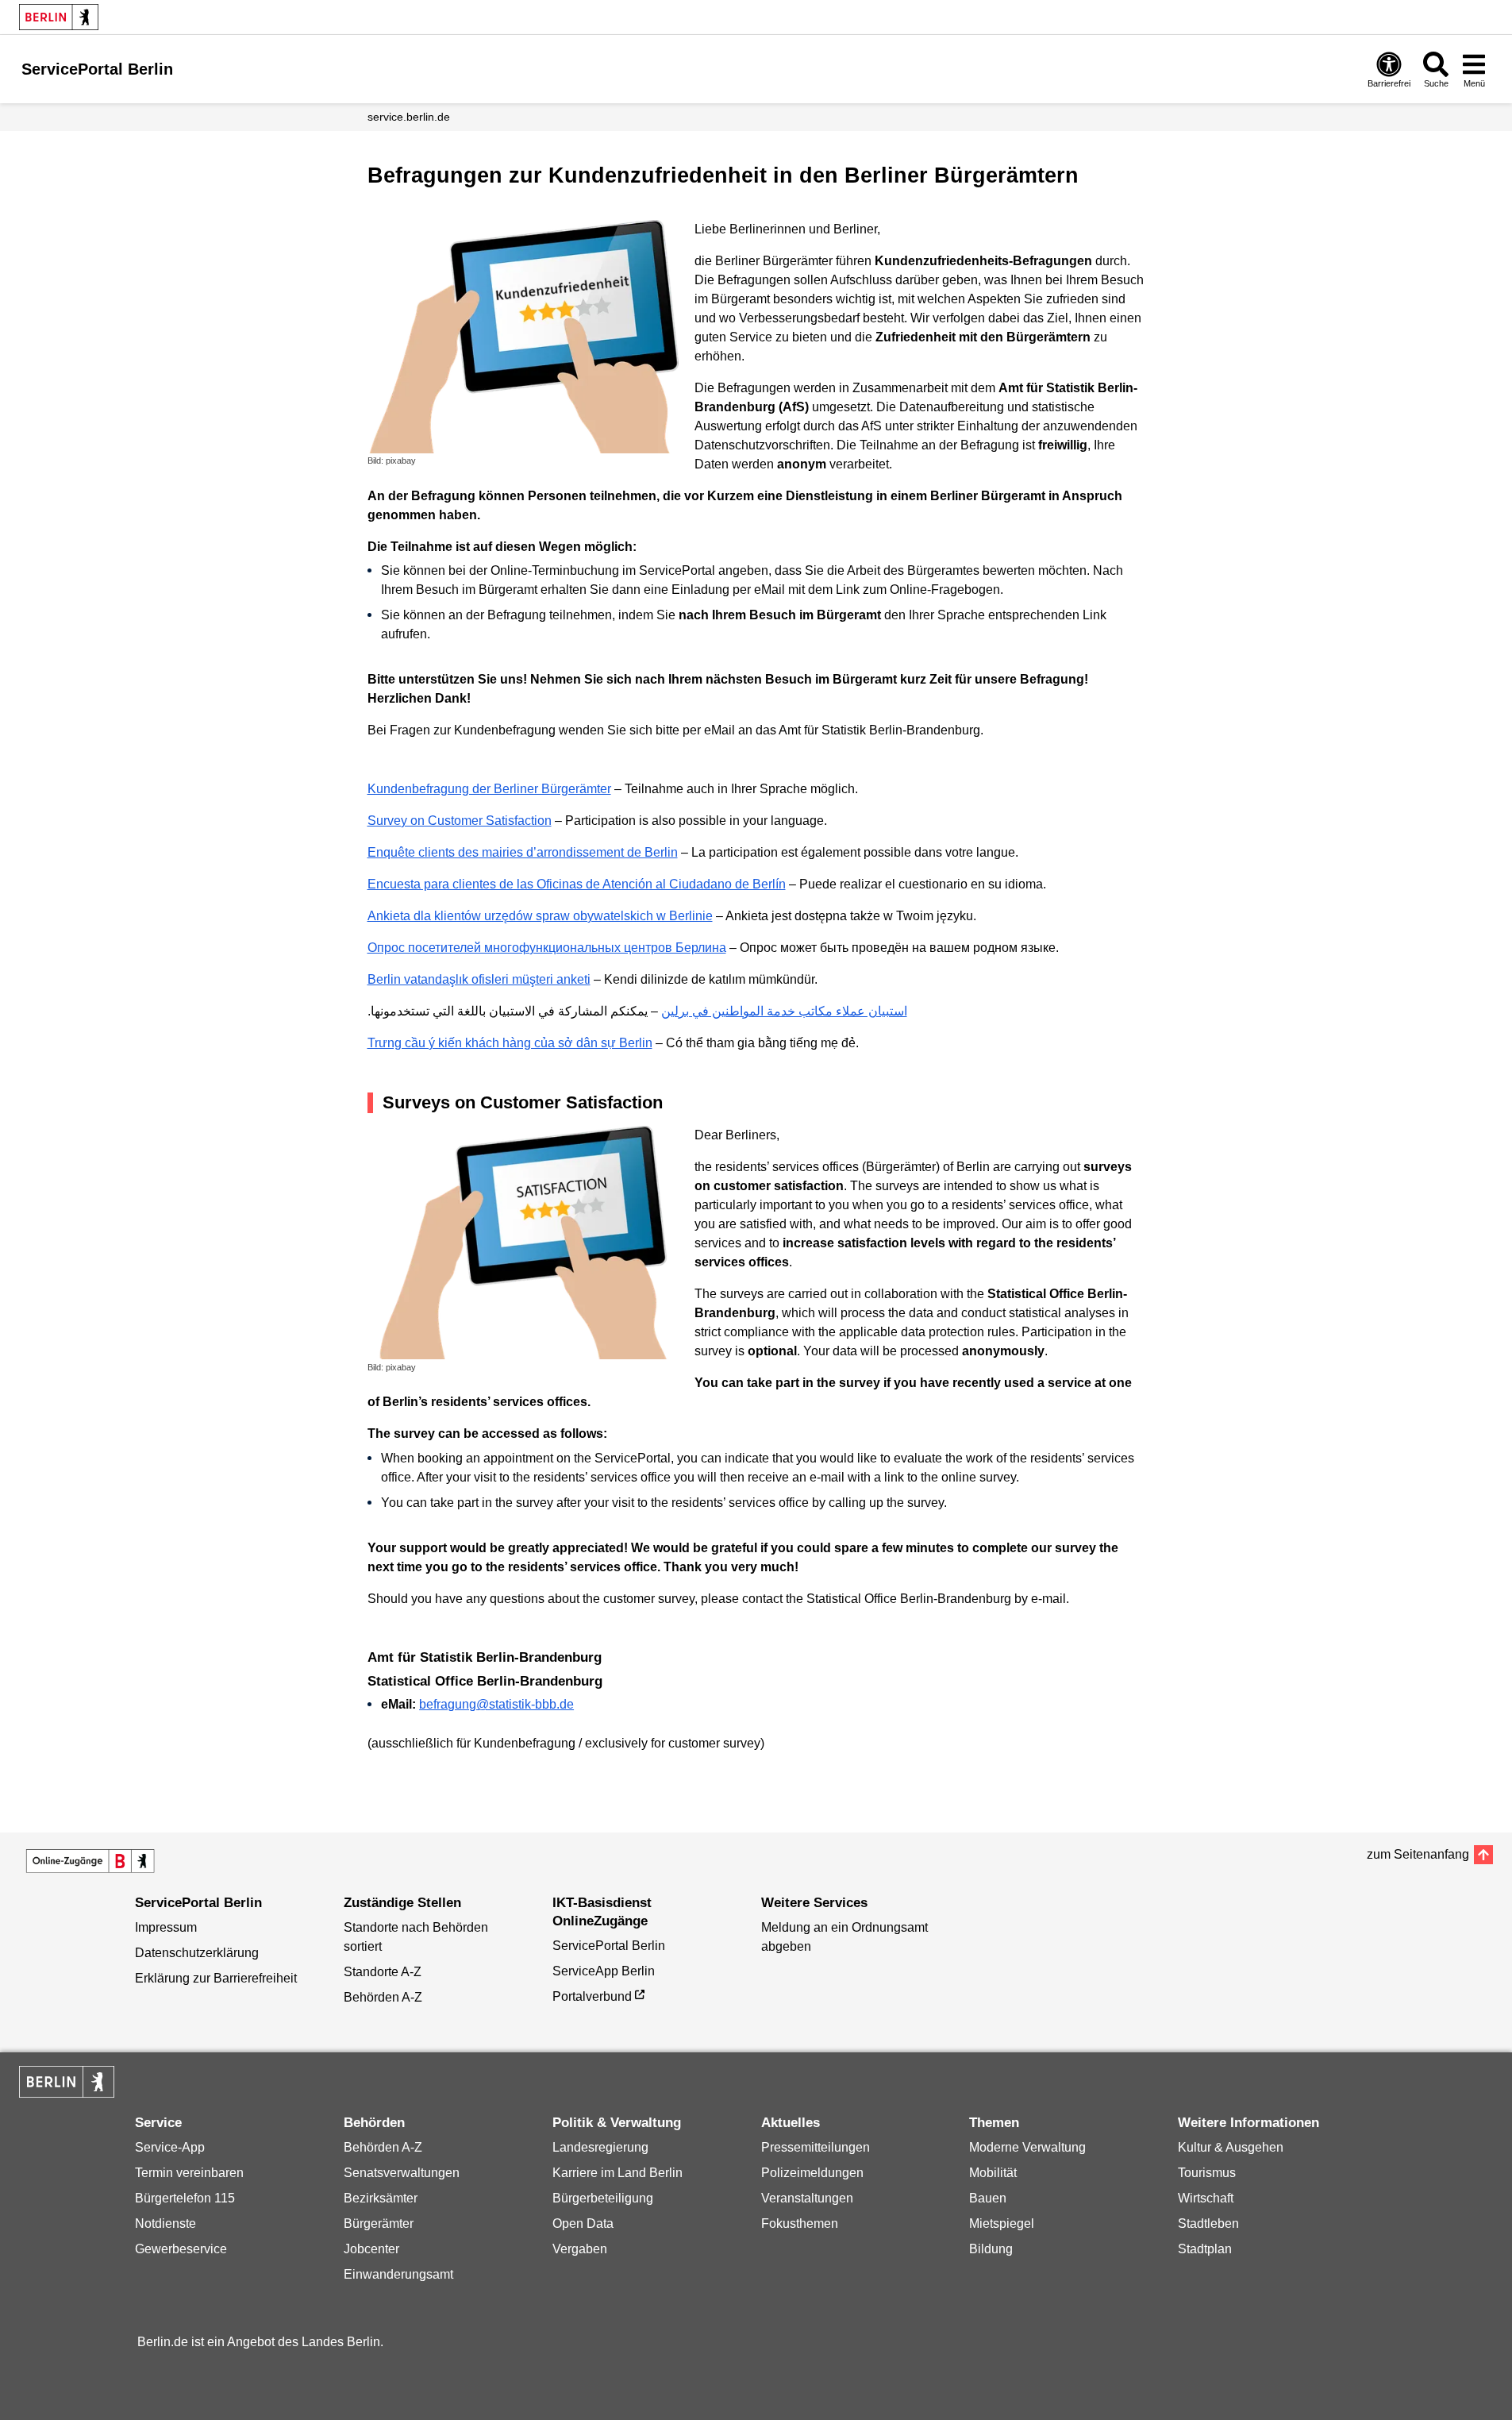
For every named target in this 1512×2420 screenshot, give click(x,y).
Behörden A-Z (383, 1997)
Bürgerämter (379, 2223)
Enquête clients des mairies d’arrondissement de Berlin (523, 852)
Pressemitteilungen (816, 2147)
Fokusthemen (800, 2223)
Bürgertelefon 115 (185, 2198)
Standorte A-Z (383, 1972)
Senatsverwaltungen (402, 2173)
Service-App (170, 2147)
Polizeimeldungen (812, 2173)
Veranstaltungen (807, 2198)
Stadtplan (1205, 2249)
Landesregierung (600, 2147)
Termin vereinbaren (189, 2173)
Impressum (166, 1927)
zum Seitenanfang (1418, 1854)
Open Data (583, 2223)
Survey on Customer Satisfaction (460, 821)
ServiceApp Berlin (604, 1971)
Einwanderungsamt (398, 2274)
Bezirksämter (381, 2198)
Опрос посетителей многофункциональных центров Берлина (547, 948)
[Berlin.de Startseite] (59, 17)
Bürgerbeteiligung (603, 2198)
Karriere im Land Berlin (617, 2173)
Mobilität (993, 2173)
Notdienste (165, 2223)
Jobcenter (371, 2249)
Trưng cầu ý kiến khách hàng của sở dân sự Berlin (510, 1043)
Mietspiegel (1002, 2223)
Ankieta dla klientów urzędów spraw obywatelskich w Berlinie (540, 916)
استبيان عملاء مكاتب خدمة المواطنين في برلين (784, 1011)
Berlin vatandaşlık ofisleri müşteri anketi (479, 979)
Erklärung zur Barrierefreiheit (216, 1978)
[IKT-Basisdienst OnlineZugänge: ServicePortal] (90, 1861)
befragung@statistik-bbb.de (496, 1704)
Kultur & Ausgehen (1231, 2147)
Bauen (988, 2198)
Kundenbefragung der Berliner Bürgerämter (489, 789)
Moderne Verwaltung (1027, 2147)
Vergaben (580, 2249)
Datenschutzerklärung (197, 1953)
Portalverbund (592, 1996)
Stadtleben (1208, 2223)
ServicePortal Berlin (609, 1946)
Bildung (991, 2249)
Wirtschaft (1206, 2198)
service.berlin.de (409, 117)
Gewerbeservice (181, 2249)
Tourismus (1207, 2173)
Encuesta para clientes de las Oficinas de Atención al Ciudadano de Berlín (577, 884)
